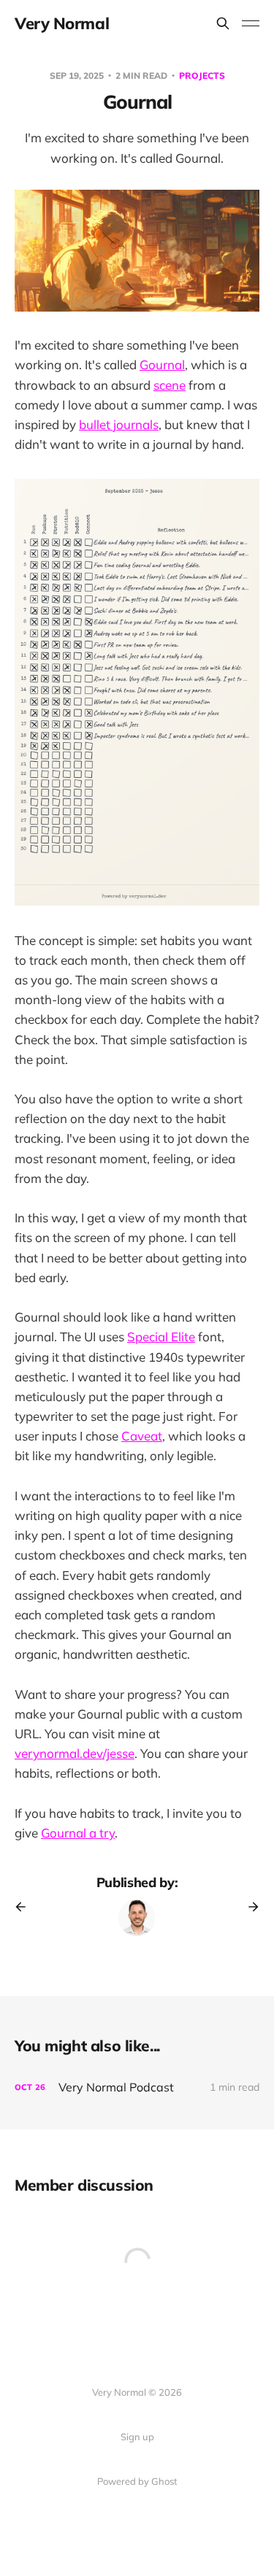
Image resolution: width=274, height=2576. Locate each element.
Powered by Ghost (137, 2481)
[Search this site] (223, 23)
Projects (202, 76)
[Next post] (248, 1907)
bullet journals (119, 424)
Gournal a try (78, 1833)
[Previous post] (26, 1907)
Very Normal (62, 23)
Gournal (162, 365)
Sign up (137, 2437)
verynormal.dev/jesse (75, 1753)
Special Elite (161, 1337)
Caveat (142, 1436)
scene (170, 385)
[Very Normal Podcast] (137, 2087)
